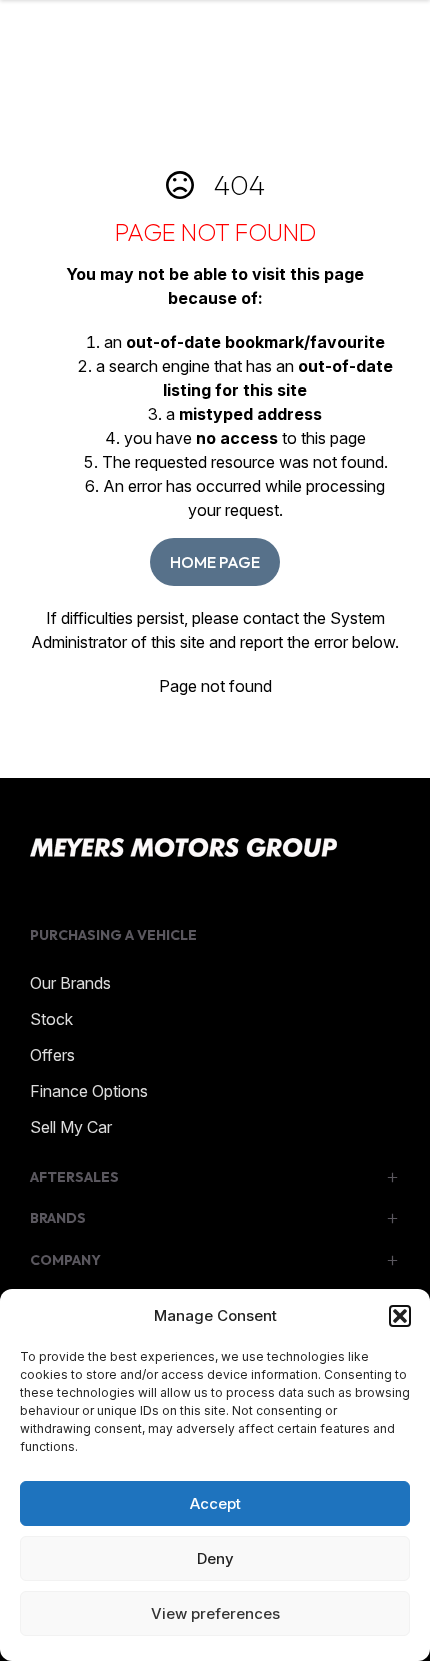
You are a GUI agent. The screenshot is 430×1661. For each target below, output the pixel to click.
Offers (52, 1055)
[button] (400, 1316)
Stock (51, 1019)
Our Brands (70, 983)
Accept (215, 1503)
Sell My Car (71, 1127)
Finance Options (89, 1091)
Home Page (215, 562)
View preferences (215, 1613)
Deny (215, 1558)
